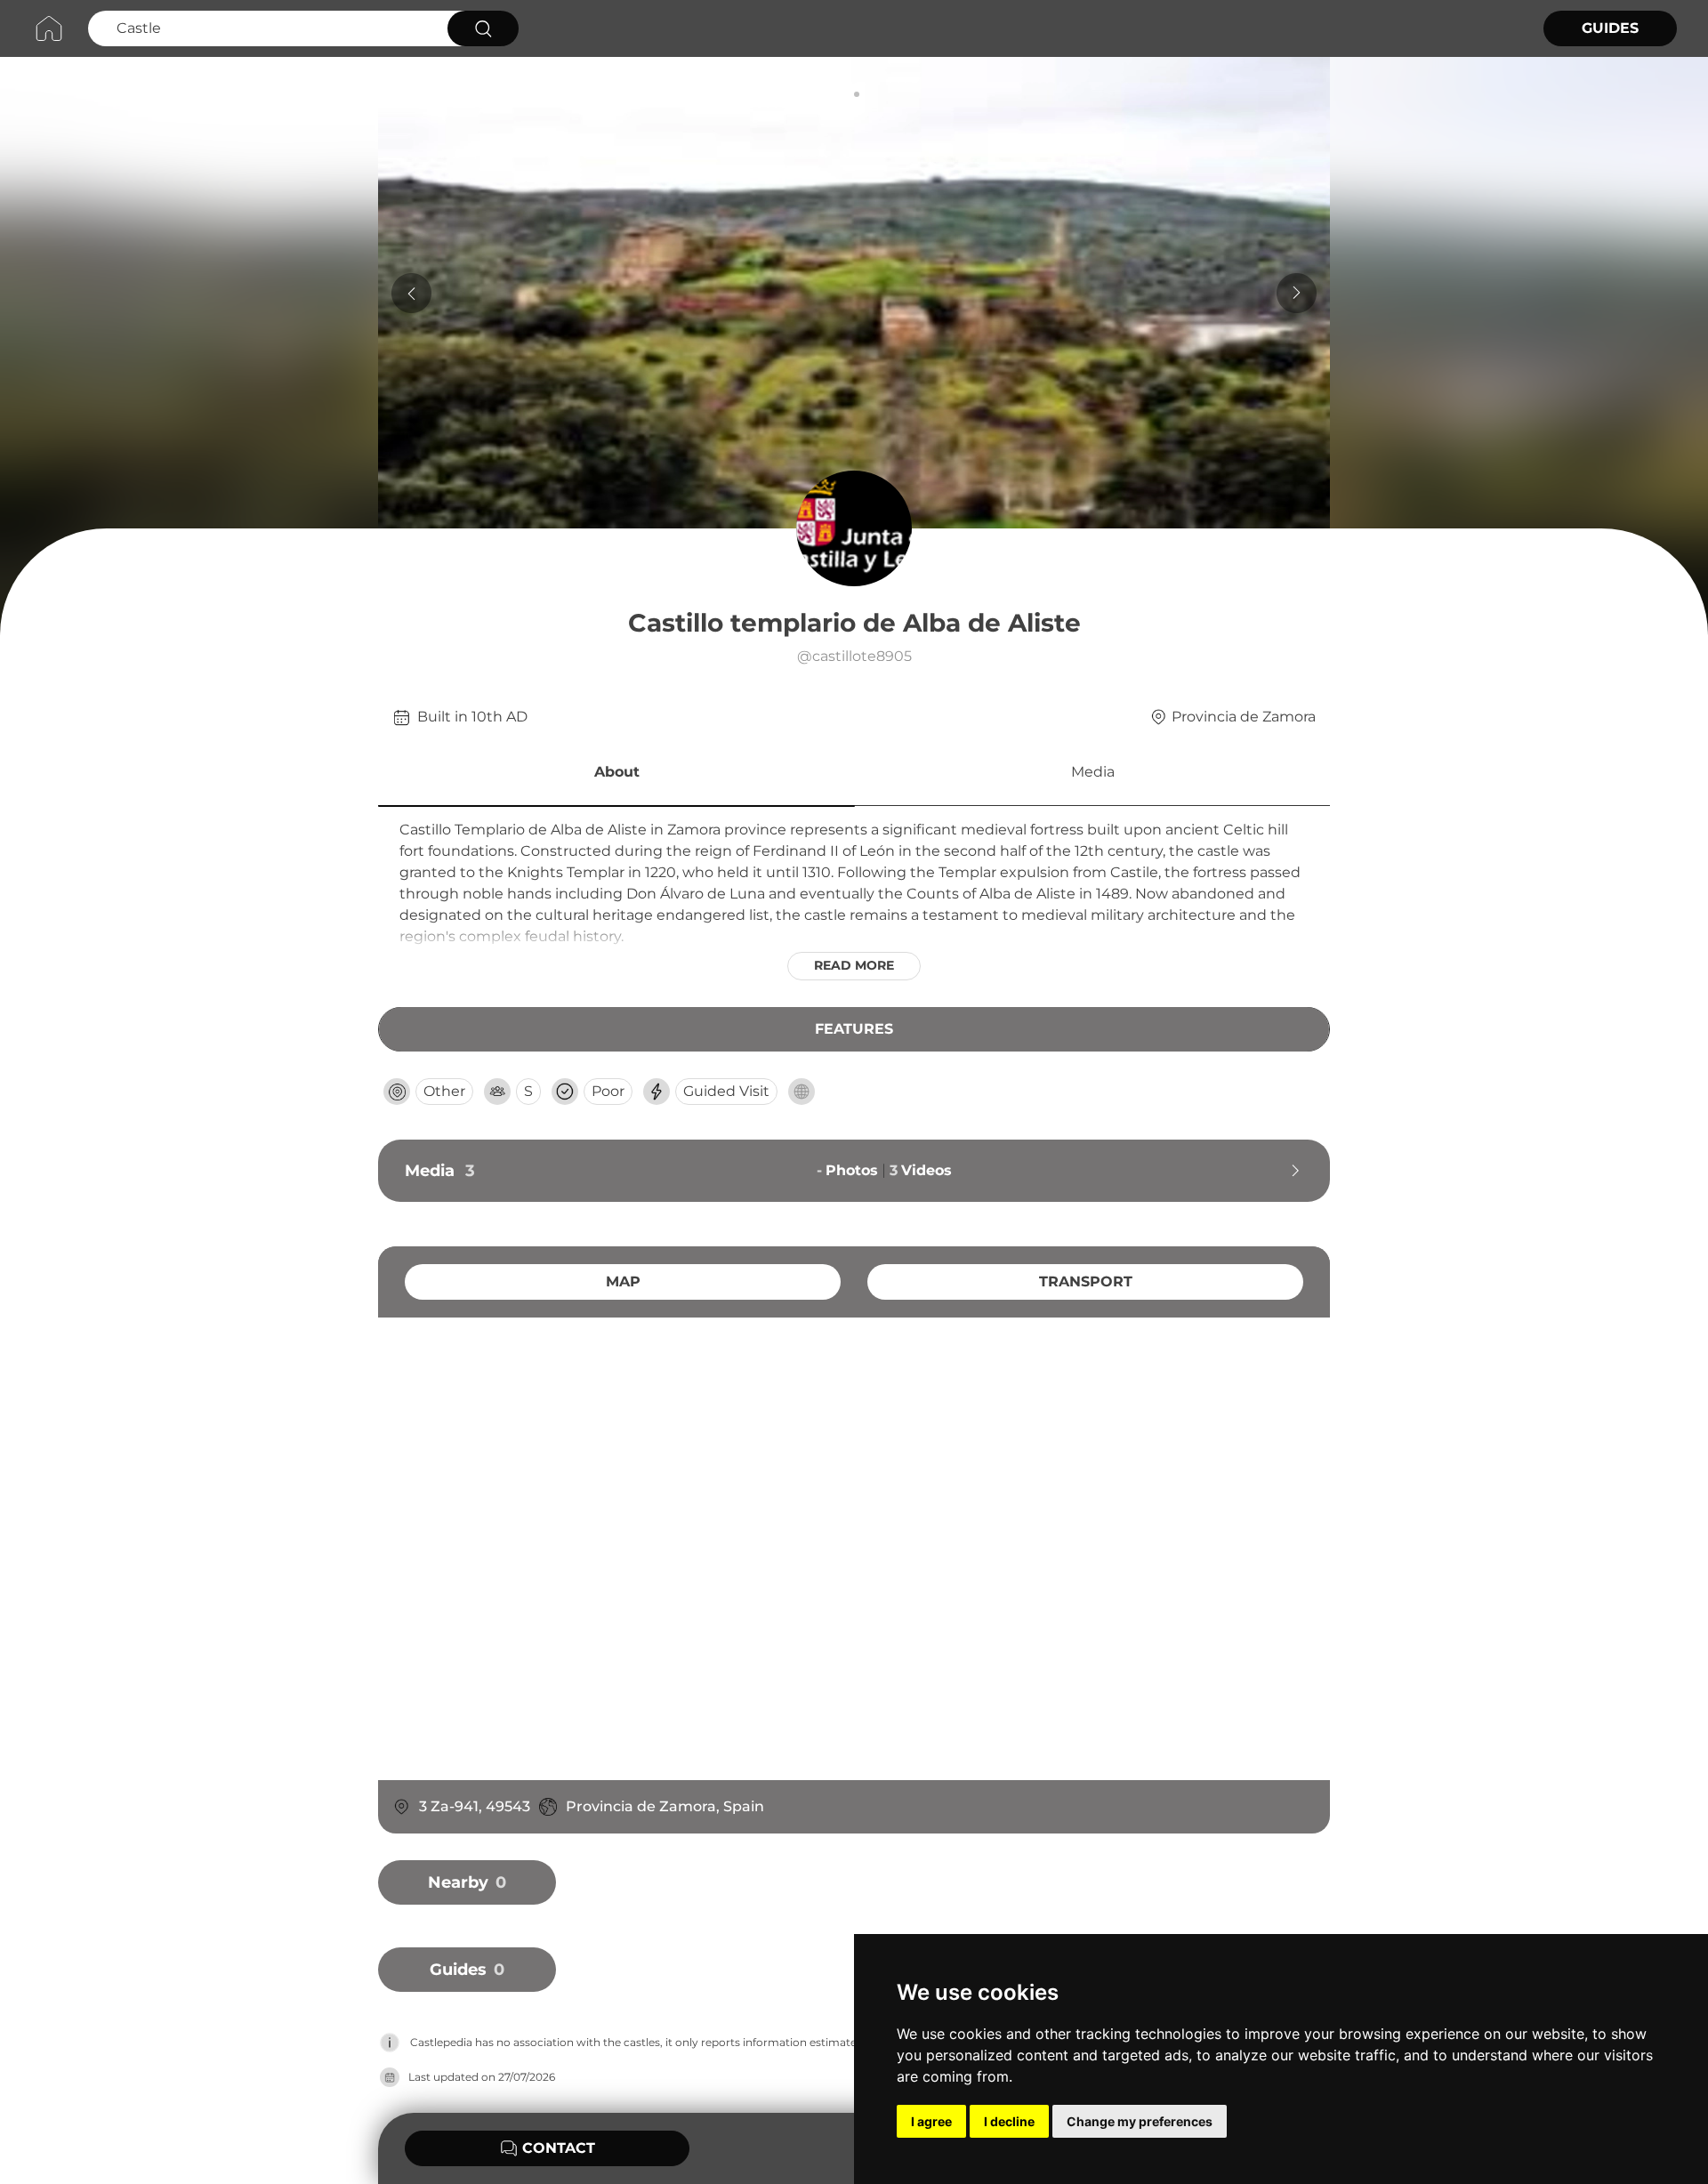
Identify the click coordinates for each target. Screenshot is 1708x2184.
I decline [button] (1009, 2121)
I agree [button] (931, 2121)
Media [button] (1093, 772)
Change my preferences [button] (1140, 2121)
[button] (616, 775)
